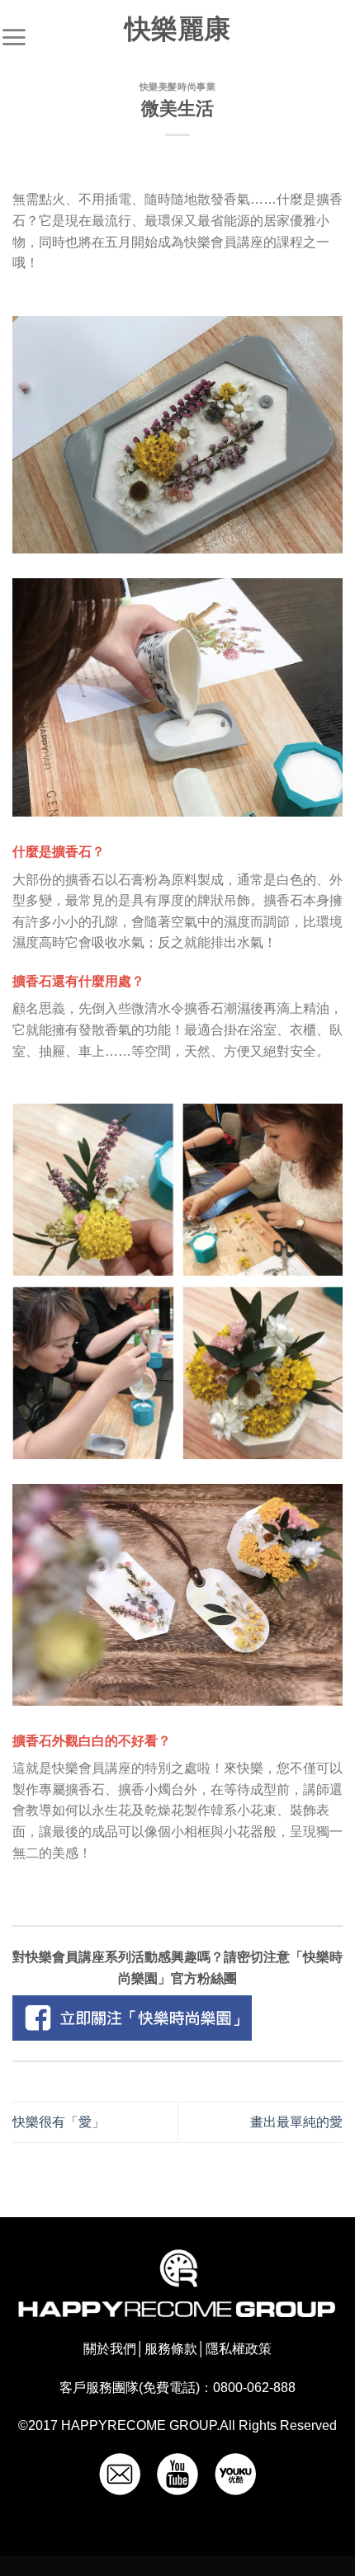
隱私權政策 (239, 2349)
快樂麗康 (177, 29)
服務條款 (171, 2349)
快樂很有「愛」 (59, 2122)
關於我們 (110, 2349)
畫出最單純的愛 (296, 2122)
